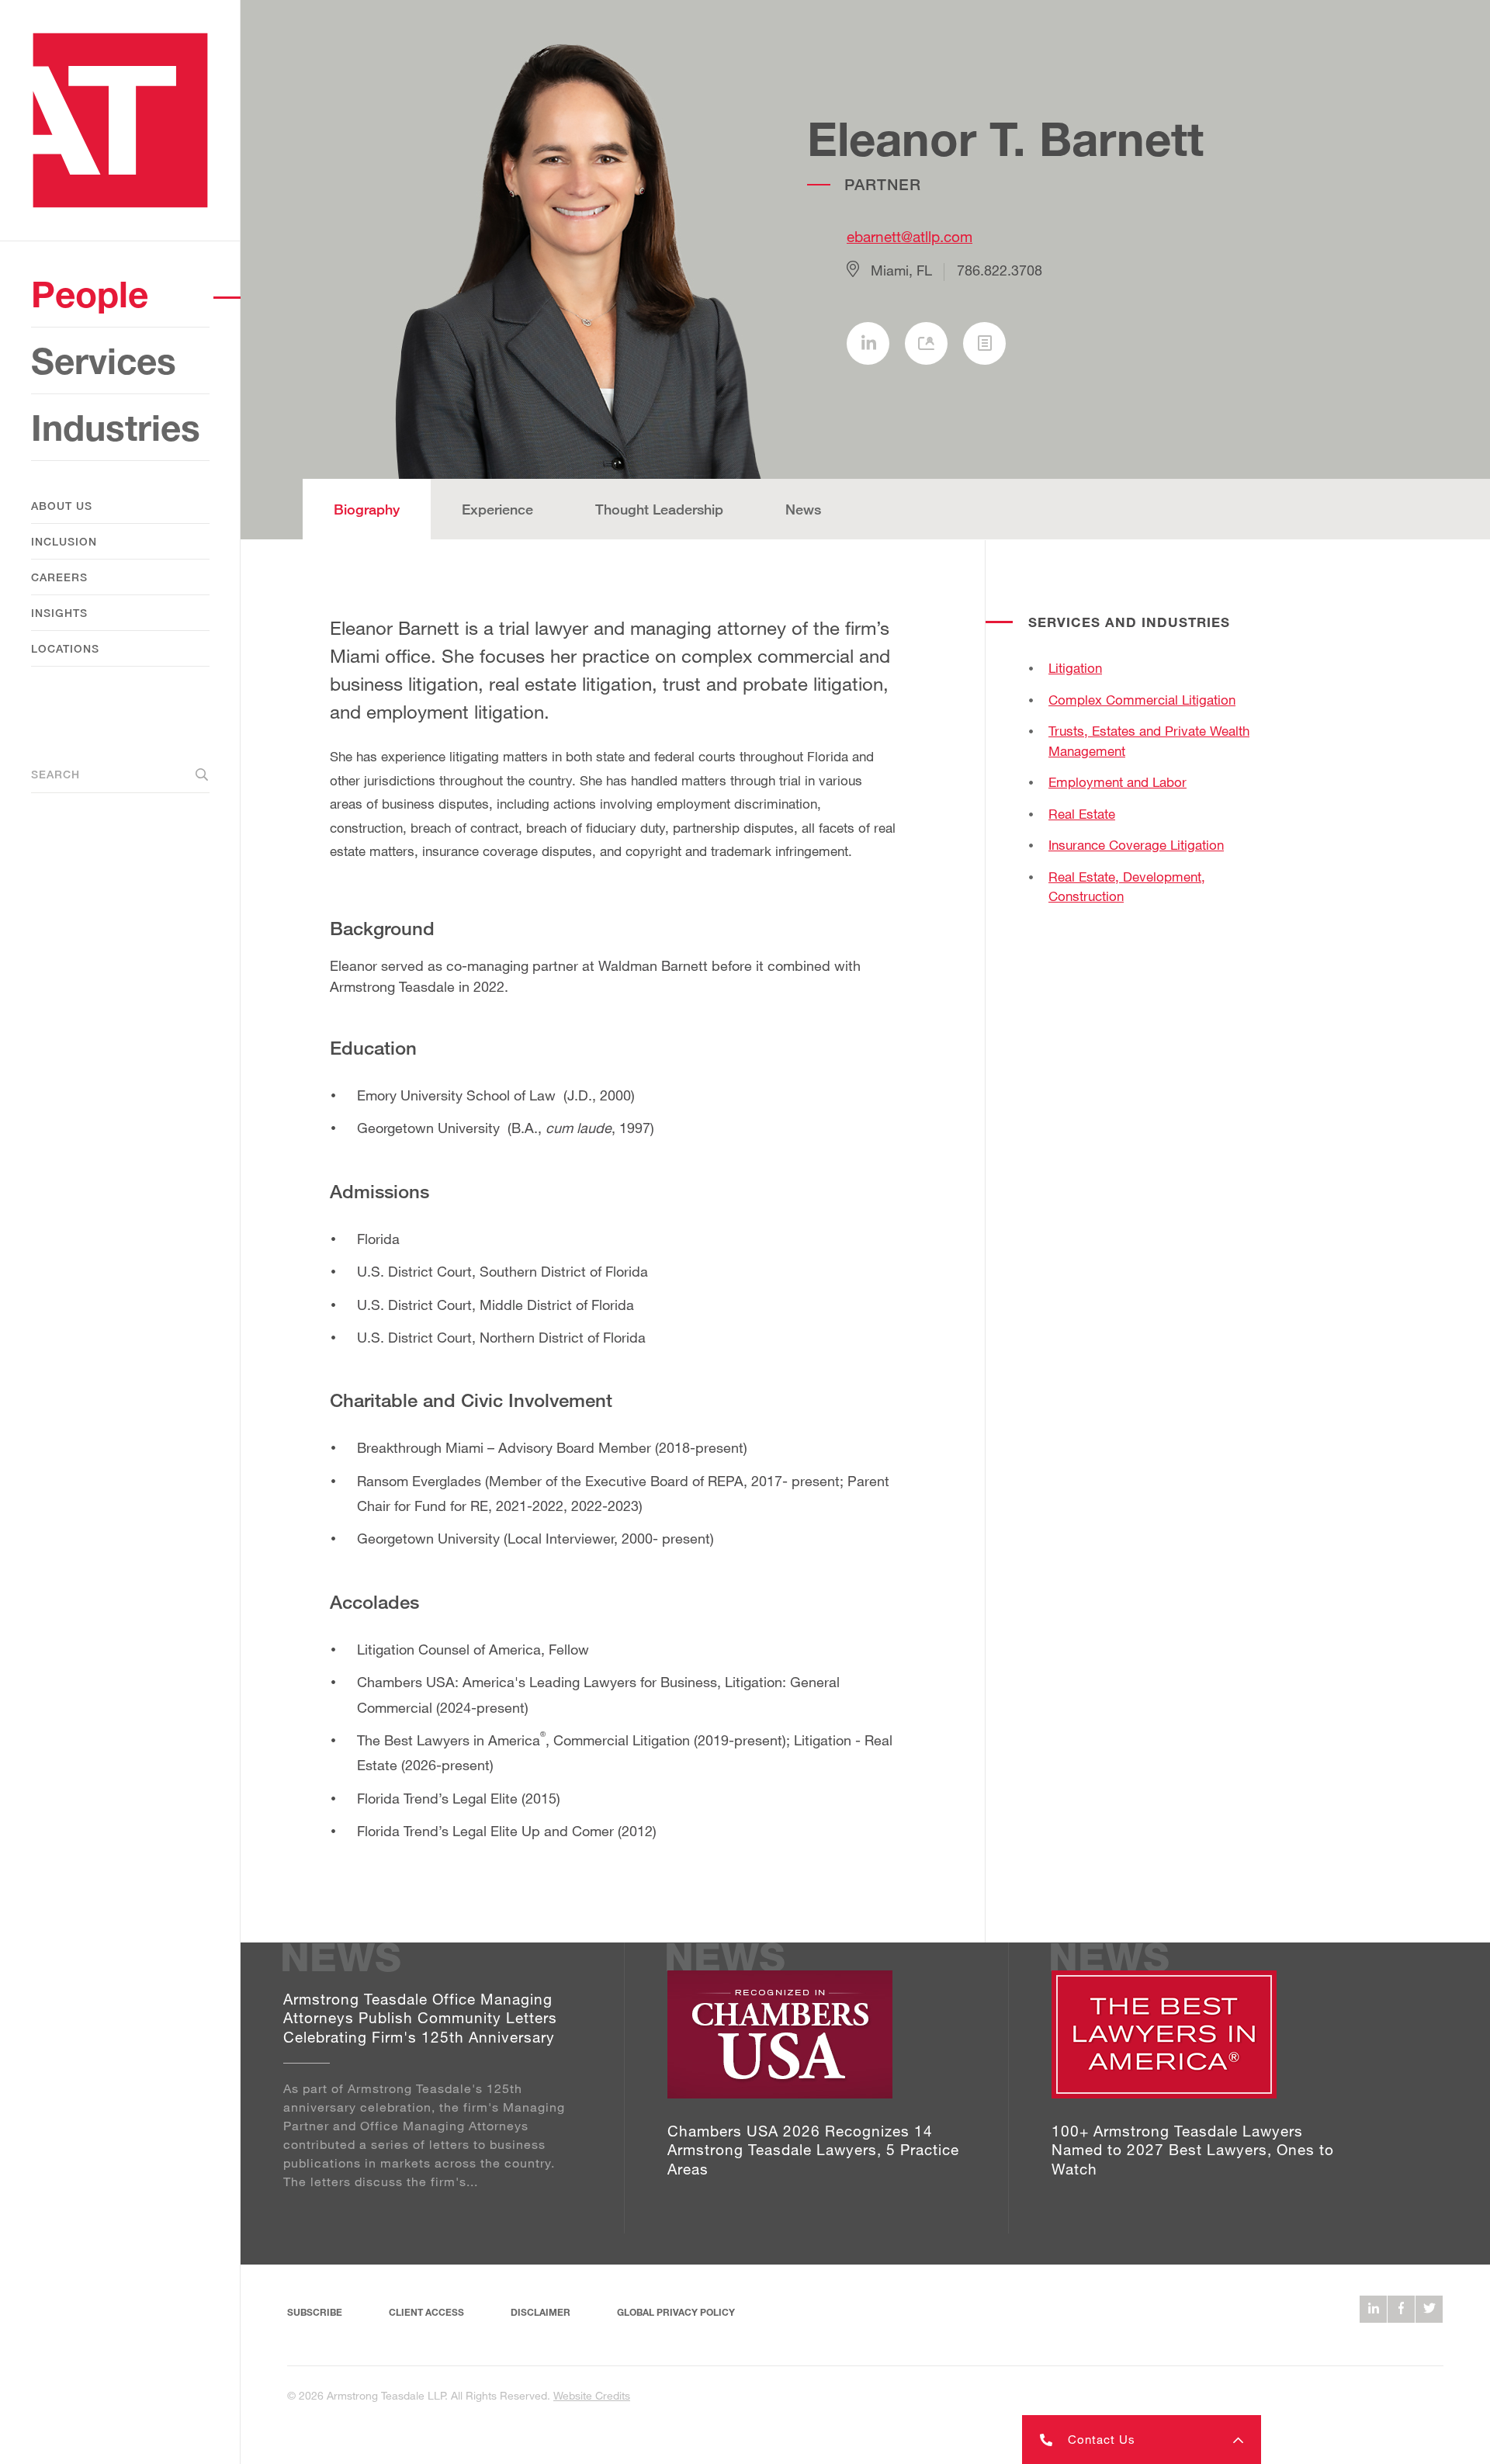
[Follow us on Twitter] (1429, 2309)
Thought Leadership (659, 509)
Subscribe (315, 2312)
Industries (116, 427)
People (90, 294)
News (803, 509)
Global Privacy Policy (676, 2312)
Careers (59, 577)
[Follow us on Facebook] (1401, 2309)
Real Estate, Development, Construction (1127, 887)
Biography (367, 509)
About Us (62, 506)
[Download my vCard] (926, 343)
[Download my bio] (984, 343)
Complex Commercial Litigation (1142, 700)
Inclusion (64, 541)
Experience (497, 509)
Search (55, 774)
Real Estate (1082, 814)
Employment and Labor (1117, 782)
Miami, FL (901, 270)
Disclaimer (541, 2312)
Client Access (426, 2312)
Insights (59, 613)
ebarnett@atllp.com (910, 236)
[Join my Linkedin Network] (868, 343)
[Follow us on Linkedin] (1373, 2309)
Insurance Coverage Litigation (1136, 845)
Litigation (1075, 668)
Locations (65, 648)
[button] (1142, 2440)
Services (104, 360)
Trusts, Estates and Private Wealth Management (1149, 741)
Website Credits (592, 2395)
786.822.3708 (1000, 270)
